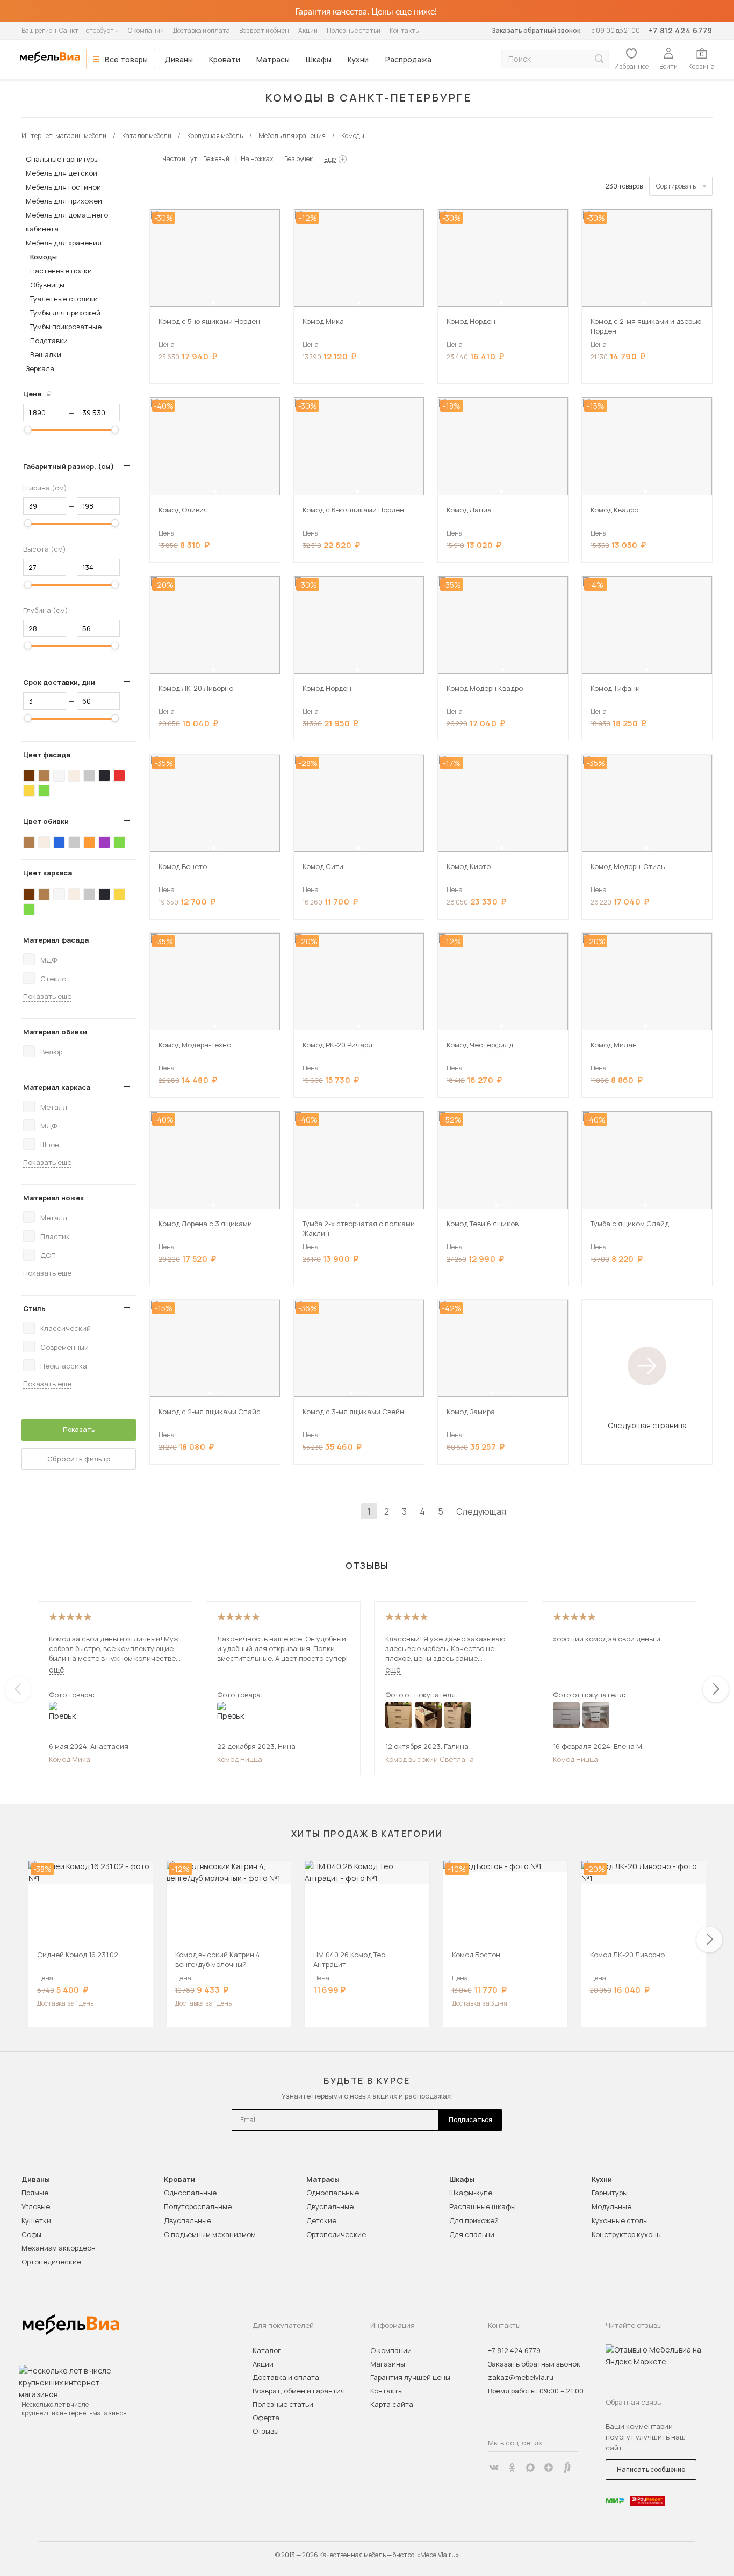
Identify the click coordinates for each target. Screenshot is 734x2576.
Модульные (611, 2206)
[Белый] (59, 776)
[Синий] (59, 842)
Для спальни (472, 2234)
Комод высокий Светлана (430, 1759)
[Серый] (89, 776)
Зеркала (40, 368)
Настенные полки (61, 271)
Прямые (35, 2193)
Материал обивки (55, 1032)
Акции (308, 30)
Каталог (267, 2350)
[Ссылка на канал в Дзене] (549, 2468)
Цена (41, 394)
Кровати (225, 59)
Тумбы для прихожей (65, 313)
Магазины (388, 2364)
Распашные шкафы (483, 2206)
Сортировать (676, 186)
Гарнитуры (610, 2193)
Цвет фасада (47, 755)
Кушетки (36, 2220)
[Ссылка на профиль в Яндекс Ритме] (567, 2468)
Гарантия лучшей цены (410, 2377)
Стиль (34, 1308)
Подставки (49, 341)
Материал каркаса (57, 1087)
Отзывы (266, 2431)
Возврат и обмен (264, 30)
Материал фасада (56, 940)
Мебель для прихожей (64, 201)
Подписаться (470, 2120)
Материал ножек (53, 1198)
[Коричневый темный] (29, 776)
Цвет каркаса (48, 873)
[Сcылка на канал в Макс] (530, 2468)
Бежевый (216, 159)
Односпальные (190, 2193)
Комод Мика (70, 1759)
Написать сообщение (651, 2469)
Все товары (126, 59)
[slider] (28, 430)
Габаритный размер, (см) (69, 466)
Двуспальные (188, 2220)
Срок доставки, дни (59, 682)
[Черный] (104, 776)
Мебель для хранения (64, 243)
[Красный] (119, 776)
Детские (321, 2220)
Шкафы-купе (471, 2193)
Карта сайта (392, 2404)
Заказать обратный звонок (536, 30)
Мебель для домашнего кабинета (67, 222)
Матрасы (273, 59)
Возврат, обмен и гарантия (299, 2391)
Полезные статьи (354, 30)
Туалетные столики (64, 299)
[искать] (599, 59)
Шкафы (319, 59)
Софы (31, 2234)
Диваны (179, 59)
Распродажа (408, 59)
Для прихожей (474, 2220)
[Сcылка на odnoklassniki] (512, 2468)
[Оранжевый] (89, 842)
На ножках (257, 159)
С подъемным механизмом (210, 2234)
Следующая (481, 1511)
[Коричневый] (44, 776)
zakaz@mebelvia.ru (521, 2377)
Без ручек (298, 159)
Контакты (405, 30)
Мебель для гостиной (63, 187)
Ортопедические (51, 2262)
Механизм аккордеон (59, 2248)
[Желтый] (29, 791)
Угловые (36, 2206)
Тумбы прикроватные (66, 327)
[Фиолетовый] (104, 842)
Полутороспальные (198, 2206)
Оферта (266, 2418)
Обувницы (47, 285)
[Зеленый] (44, 791)
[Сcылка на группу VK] (494, 2468)
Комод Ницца (240, 1759)
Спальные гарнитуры (62, 159)
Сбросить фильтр (79, 1459)
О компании (146, 30)
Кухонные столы (620, 2220)
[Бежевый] (74, 776)
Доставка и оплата (202, 30)
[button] (213, 303)
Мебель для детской (62, 173)
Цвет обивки (46, 821)
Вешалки (46, 354)
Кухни (358, 59)
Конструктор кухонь (626, 2234)
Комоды (44, 257)
